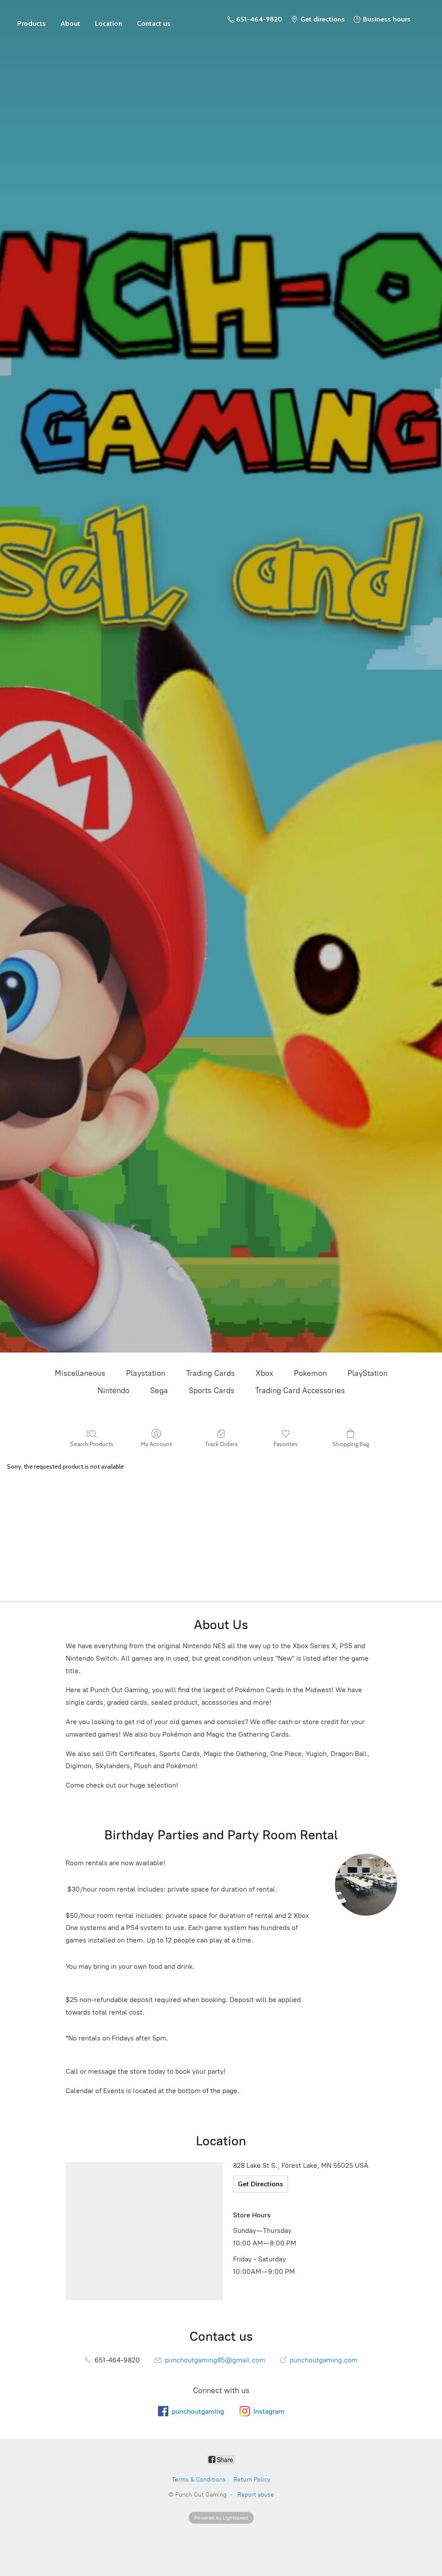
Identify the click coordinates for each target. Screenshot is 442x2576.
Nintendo (114, 1390)
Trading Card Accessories (300, 1390)
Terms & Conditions (199, 2480)
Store (32, 19)
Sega (159, 1390)
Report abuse (256, 2495)
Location (109, 24)
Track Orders (221, 1444)
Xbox (264, 1373)
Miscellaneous (80, 1373)
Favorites (286, 1444)
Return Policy (252, 2480)
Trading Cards (210, 1373)
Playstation (146, 1373)
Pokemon (310, 1373)
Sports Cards (212, 1390)
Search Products (92, 1444)
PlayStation (368, 1373)
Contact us (154, 24)
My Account (156, 1444)
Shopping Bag (351, 1444)
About (70, 24)
